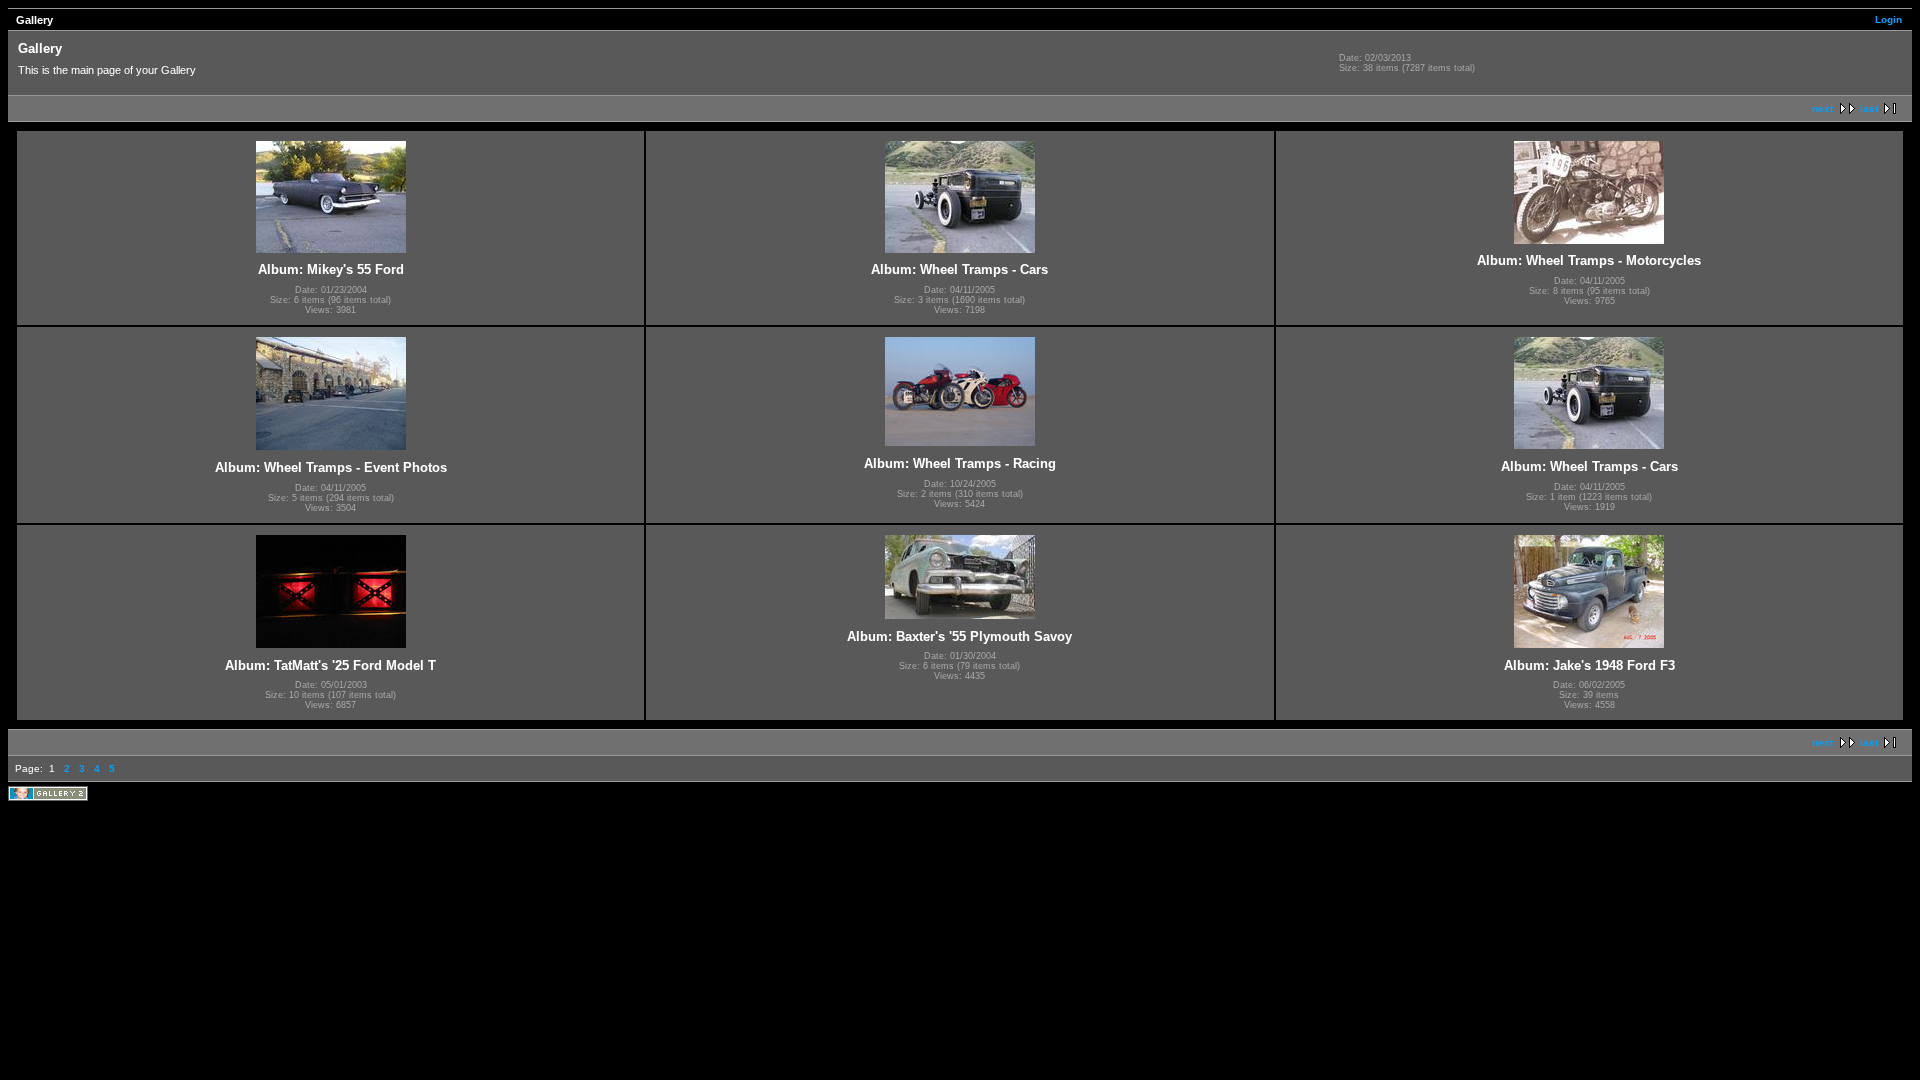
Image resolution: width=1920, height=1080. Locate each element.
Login (1888, 19)
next (1822, 108)
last (1869, 108)
